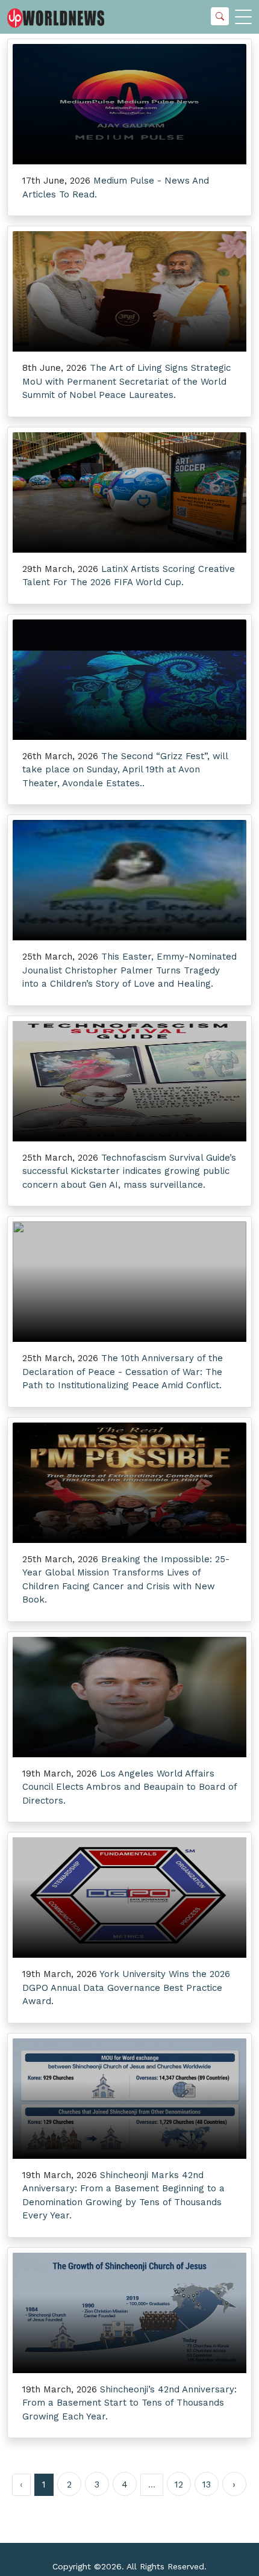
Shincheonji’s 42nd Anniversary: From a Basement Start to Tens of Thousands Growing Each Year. (129, 2403)
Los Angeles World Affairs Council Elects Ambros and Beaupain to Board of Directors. (129, 1787)
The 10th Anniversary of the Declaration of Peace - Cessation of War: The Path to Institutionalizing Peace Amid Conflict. (123, 1372)
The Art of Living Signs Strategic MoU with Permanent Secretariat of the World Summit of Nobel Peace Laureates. (126, 381)
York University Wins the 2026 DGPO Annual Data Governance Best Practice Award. (126, 1988)
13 (207, 2484)
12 (179, 2484)
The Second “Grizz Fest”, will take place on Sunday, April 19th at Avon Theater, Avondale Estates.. (125, 770)
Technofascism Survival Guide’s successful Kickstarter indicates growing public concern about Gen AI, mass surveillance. (129, 1171)
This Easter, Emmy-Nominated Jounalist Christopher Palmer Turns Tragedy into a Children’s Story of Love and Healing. (129, 970)
